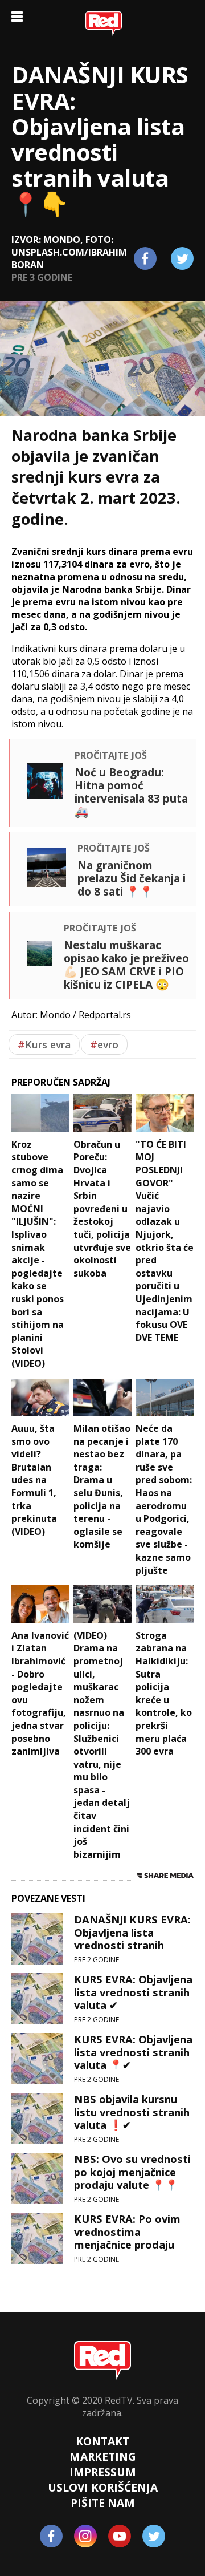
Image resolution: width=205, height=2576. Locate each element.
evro (104, 1044)
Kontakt (102, 2441)
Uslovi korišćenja (103, 2487)
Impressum (103, 2472)
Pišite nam (103, 2503)
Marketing (103, 2456)
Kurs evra (44, 1044)
